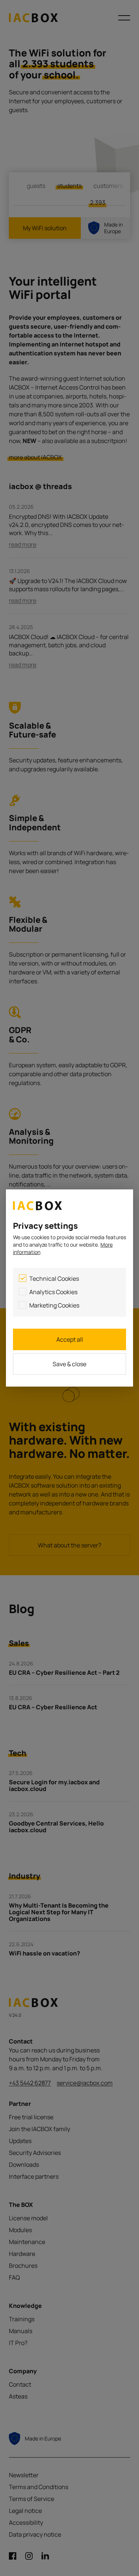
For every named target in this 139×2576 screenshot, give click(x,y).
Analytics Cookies (53, 1292)
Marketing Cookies (54, 1305)
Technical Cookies (54, 1279)
